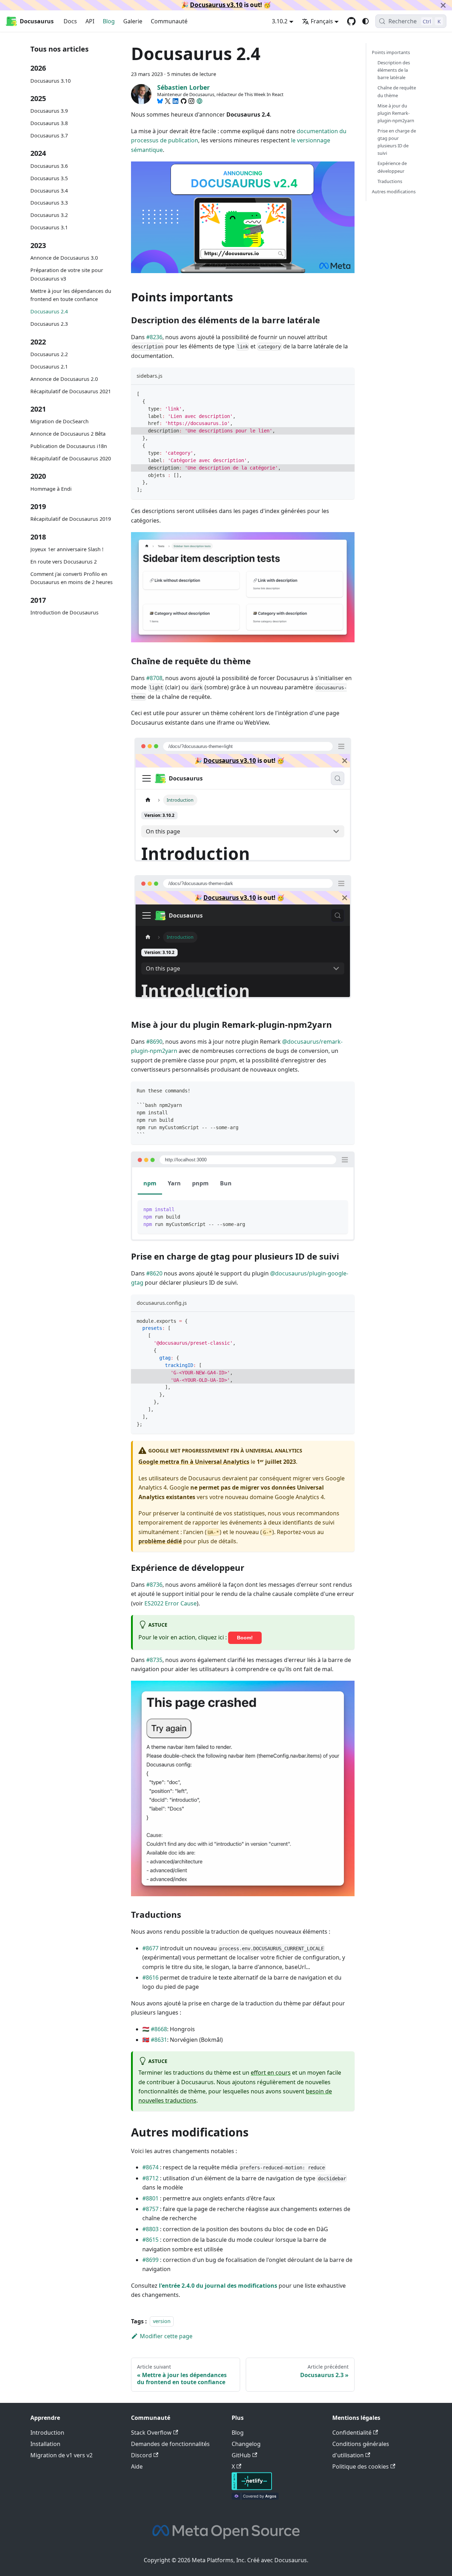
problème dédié (160, 1541)
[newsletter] (200, 101)
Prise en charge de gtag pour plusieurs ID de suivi (397, 142)
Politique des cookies (361, 2466)
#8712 (150, 2178)
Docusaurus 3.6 (49, 166)
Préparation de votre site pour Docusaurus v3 (67, 274)
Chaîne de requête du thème (397, 91)
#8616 (150, 1977)
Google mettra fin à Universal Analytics (194, 1462)
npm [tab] (150, 1183)
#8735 (154, 1660)
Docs (70, 21)
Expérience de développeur (392, 167)
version (162, 2321)
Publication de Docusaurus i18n (69, 446)
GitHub (241, 2455)
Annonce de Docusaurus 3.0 (64, 258)
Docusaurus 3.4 (49, 191)
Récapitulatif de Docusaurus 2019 (71, 519)
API (90, 21)
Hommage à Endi (51, 489)
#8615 (150, 2240)
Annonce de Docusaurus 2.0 (64, 379)
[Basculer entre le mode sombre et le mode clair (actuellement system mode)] (365, 21)
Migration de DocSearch (60, 421)
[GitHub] (184, 101)
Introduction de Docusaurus (64, 612)
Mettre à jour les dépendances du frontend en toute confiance (71, 295)
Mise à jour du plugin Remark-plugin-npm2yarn (396, 113)
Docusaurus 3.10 (50, 81)
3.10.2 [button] (280, 21)
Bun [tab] (226, 1183)
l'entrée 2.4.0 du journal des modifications (218, 2286)
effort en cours (271, 2073)
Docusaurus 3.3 (49, 203)
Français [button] (322, 21)
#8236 (154, 337)
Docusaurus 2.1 (49, 367)
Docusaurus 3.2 (49, 215)
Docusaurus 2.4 (49, 311)
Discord (141, 2455)
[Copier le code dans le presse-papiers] (346, 393)
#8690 (154, 1042)
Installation (45, 2444)
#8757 (150, 2209)
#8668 (159, 2029)
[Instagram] (191, 101)
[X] (168, 101)
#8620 (154, 1273)
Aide (137, 2466)
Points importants (391, 52)
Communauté (169, 21)
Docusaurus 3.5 (49, 178)
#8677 (150, 1948)
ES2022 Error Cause (171, 1603)
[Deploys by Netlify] (252, 2488)
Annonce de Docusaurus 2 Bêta (68, 434)
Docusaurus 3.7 (49, 135)
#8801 (150, 2198)
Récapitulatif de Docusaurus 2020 (71, 458)
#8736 (154, 1585)
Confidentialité (352, 2433)
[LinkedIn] (176, 101)
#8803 (150, 2229)
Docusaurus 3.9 (49, 111)
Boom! (245, 1638)
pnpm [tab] (200, 1183)
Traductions (390, 181)
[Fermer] (443, 5)
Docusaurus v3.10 (216, 5)
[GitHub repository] (351, 21)
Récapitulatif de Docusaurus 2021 (71, 391)
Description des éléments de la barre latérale (394, 70)
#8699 (150, 2260)
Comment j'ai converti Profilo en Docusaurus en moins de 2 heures (72, 578)
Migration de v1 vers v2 (61, 2455)
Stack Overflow (151, 2433)
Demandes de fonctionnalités (170, 2444)
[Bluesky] (160, 101)
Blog (109, 21)
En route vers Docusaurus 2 (64, 562)
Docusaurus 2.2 (49, 354)
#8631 (159, 2040)
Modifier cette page (166, 2336)
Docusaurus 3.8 (49, 123)
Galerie (133, 21)
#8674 (150, 2167)
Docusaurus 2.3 (49, 324)
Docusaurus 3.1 (49, 228)
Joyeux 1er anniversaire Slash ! (67, 549)
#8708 (154, 678)
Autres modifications (394, 191)
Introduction (47, 2433)
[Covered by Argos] (255, 2498)
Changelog (246, 2444)
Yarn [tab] (174, 1183)
